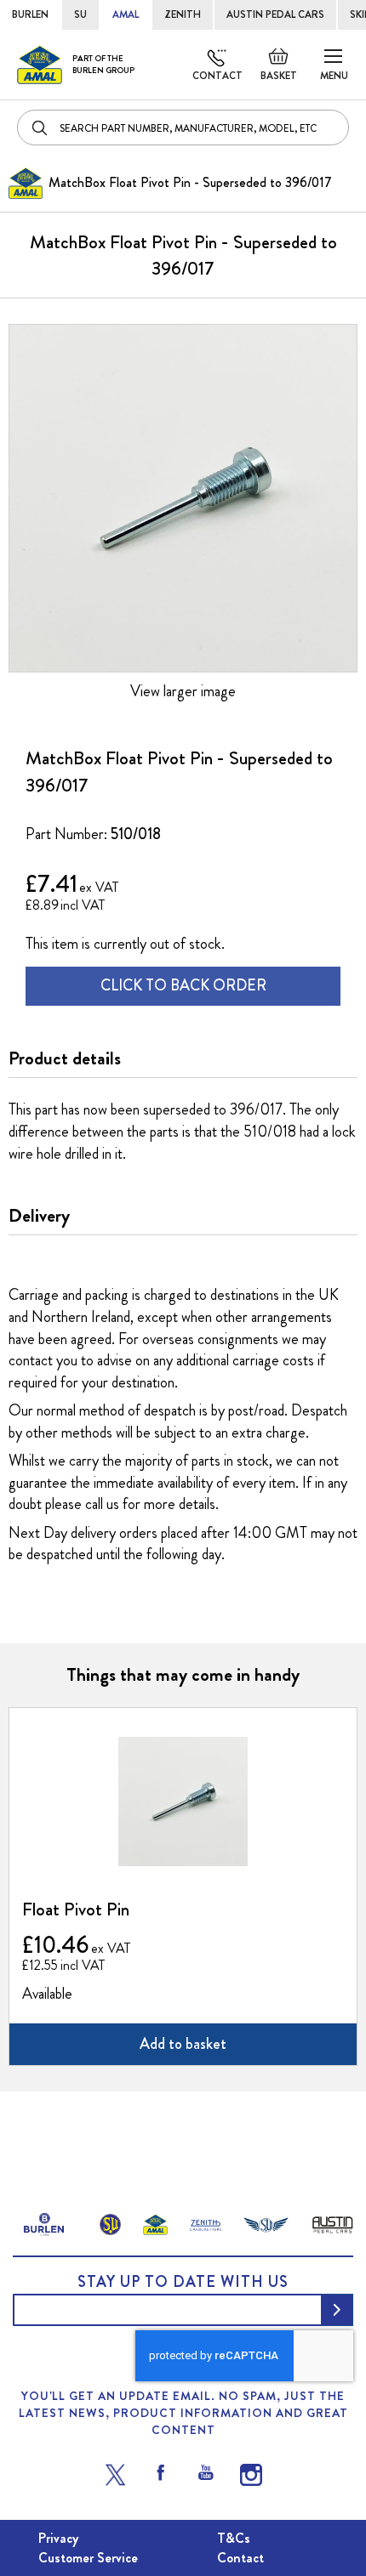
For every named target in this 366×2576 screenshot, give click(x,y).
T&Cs (234, 2538)
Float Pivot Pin (76, 1909)
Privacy (58, 2538)
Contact (217, 76)
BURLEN (30, 14)
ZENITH (183, 14)
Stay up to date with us (183, 2282)
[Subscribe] (337, 2310)
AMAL (126, 14)
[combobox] (183, 128)
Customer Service (88, 2558)
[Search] (41, 128)
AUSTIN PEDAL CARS (275, 14)
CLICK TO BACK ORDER (183, 985)
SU (80, 14)
